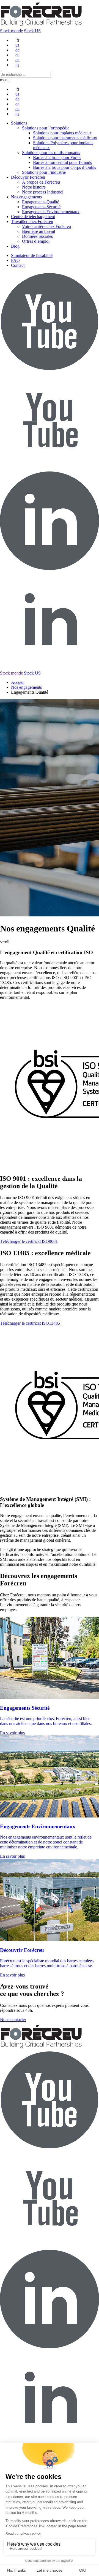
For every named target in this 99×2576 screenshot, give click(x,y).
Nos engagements (26, 197)
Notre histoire (34, 187)
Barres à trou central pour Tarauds (62, 162)
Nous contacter (13, 2020)
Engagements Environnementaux (51, 212)
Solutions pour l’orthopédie (46, 128)
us (17, 45)
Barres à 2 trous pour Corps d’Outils (64, 167)
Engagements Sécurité (41, 207)
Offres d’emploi (36, 241)
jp (17, 65)
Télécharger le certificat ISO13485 (30, 1323)
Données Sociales (37, 236)
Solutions (19, 123)
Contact (18, 265)
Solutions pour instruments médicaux (65, 138)
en (17, 104)
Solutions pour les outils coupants (51, 153)
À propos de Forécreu (41, 182)
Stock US (32, 31)
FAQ (15, 260)
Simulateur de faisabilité (32, 255)
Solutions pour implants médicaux (62, 133)
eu (17, 55)
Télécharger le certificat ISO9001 (29, 1241)
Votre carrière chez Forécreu (46, 226)
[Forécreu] (41, 26)
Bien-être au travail (38, 231)
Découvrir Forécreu (28, 177)
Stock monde (11, 31)
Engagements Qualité (41, 202)
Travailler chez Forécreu (32, 222)
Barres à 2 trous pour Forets (57, 157)
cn (17, 60)
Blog (15, 246)
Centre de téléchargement (33, 217)
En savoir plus (12, 1733)
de (17, 50)
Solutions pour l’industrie (44, 172)
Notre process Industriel (43, 192)
